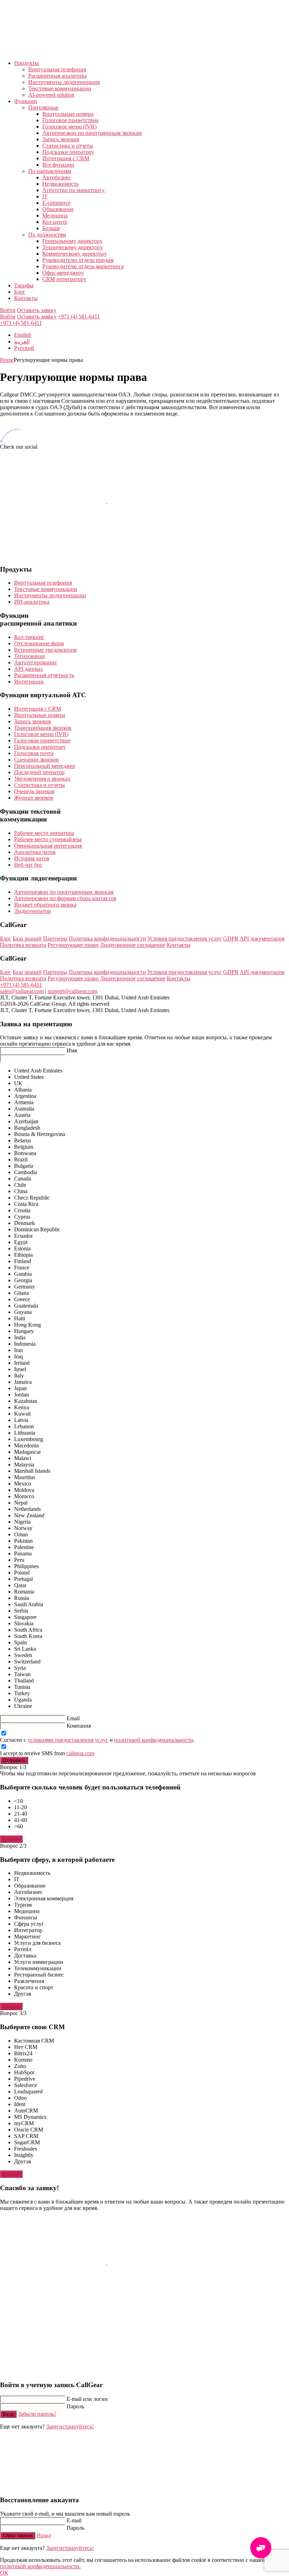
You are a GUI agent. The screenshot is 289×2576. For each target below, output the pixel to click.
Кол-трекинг (29, 637)
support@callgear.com (72, 991)
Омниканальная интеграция (48, 846)
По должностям (47, 235)
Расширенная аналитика (57, 76)
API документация (262, 939)
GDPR (231, 939)
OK (4, 2573)
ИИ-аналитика (32, 602)
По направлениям (50, 171)
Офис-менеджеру (63, 273)
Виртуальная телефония (57, 69)
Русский (24, 348)
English (23, 335)
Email (73, 1718)
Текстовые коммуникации (60, 88)
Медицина (55, 216)
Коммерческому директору (75, 254)
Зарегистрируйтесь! (70, 2426)
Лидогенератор (32, 911)
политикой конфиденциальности (154, 1740)
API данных (29, 669)
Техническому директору (73, 247)
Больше (51, 228)
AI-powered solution (51, 95)
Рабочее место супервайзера (48, 839)
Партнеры (55, 939)
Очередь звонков (34, 791)
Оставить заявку (37, 310)
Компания (79, 1726)
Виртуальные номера (68, 114)
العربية (22, 342)
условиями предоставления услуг (68, 1740)
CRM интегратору (64, 279)
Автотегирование (35, 662)
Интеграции (29, 682)
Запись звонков (61, 139)
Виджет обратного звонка (45, 905)
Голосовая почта (34, 753)
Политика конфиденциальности (107, 939)
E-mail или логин (87, 2399)
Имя (72, 1050)
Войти (8, 310)
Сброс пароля (18, 2536)
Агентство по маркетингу (73, 190)
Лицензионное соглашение (133, 945)
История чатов (32, 858)
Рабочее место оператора (44, 833)
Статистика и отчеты (68, 146)
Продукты (26, 63)
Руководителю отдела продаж (78, 260)
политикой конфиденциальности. (40, 2566)
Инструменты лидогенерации (64, 82)
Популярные (43, 107)
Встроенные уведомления (45, 650)
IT (45, 196)
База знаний (27, 939)
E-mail (74, 2520)
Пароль (75, 2406)
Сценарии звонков (36, 760)
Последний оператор (39, 772)
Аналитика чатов (35, 852)
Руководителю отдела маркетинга (83, 266)
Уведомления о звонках (42, 779)
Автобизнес (57, 177)
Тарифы (24, 285)
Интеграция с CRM (66, 158)
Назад (44, 2535)
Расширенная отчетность (44, 675)
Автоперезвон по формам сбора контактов (65, 898)
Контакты (26, 298)
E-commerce (56, 203)
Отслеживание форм (39, 643)
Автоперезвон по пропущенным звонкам (92, 133)
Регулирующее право (73, 945)
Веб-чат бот (28, 865)
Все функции (58, 165)
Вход (8, 2414)
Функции (26, 101)
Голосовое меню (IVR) (69, 127)
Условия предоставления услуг (185, 939)
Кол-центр (55, 222)
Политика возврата (23, 945)
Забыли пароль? (37, 2414)
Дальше (11, 1839)
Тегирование (30, 656)
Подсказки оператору (68, 152)
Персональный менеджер (45, 766)
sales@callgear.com (22, 991)
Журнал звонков (34, 798)
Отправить (14, 1760)
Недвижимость (60, 184)
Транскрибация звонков (43, 728)
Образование (58, 209)
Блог (20, 292)
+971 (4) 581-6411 (79, 316)
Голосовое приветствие (70, 120)
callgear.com (80, 1753)
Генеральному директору (72, 241)
